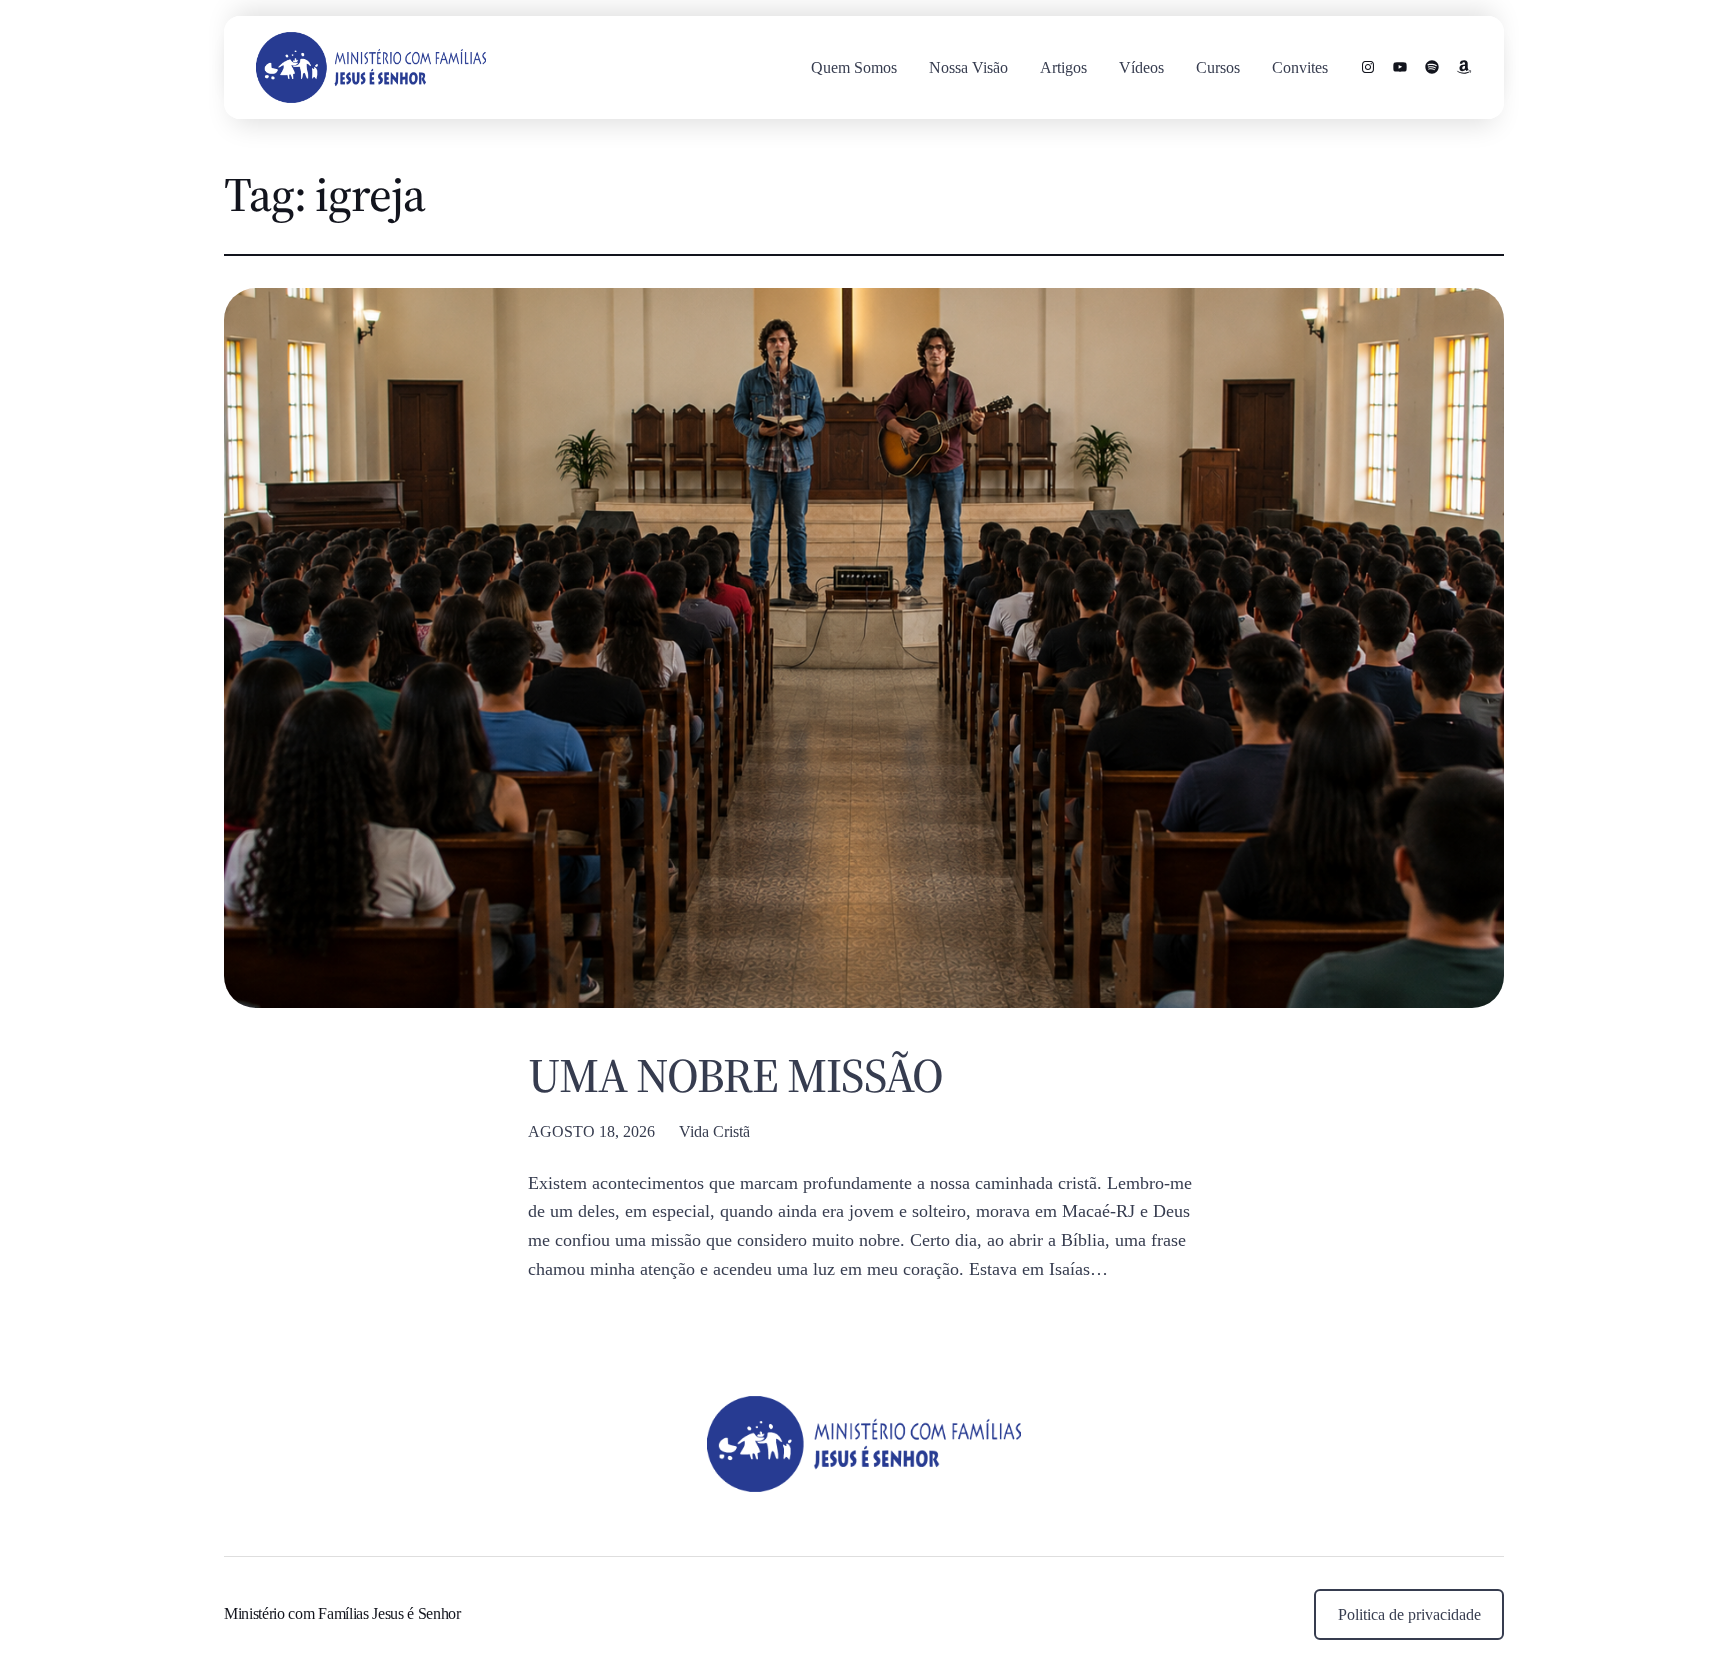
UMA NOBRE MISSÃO (735, 1075)
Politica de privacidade (1409, 1614)
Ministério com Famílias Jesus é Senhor (342, 1613)
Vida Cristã (714, 1131)
